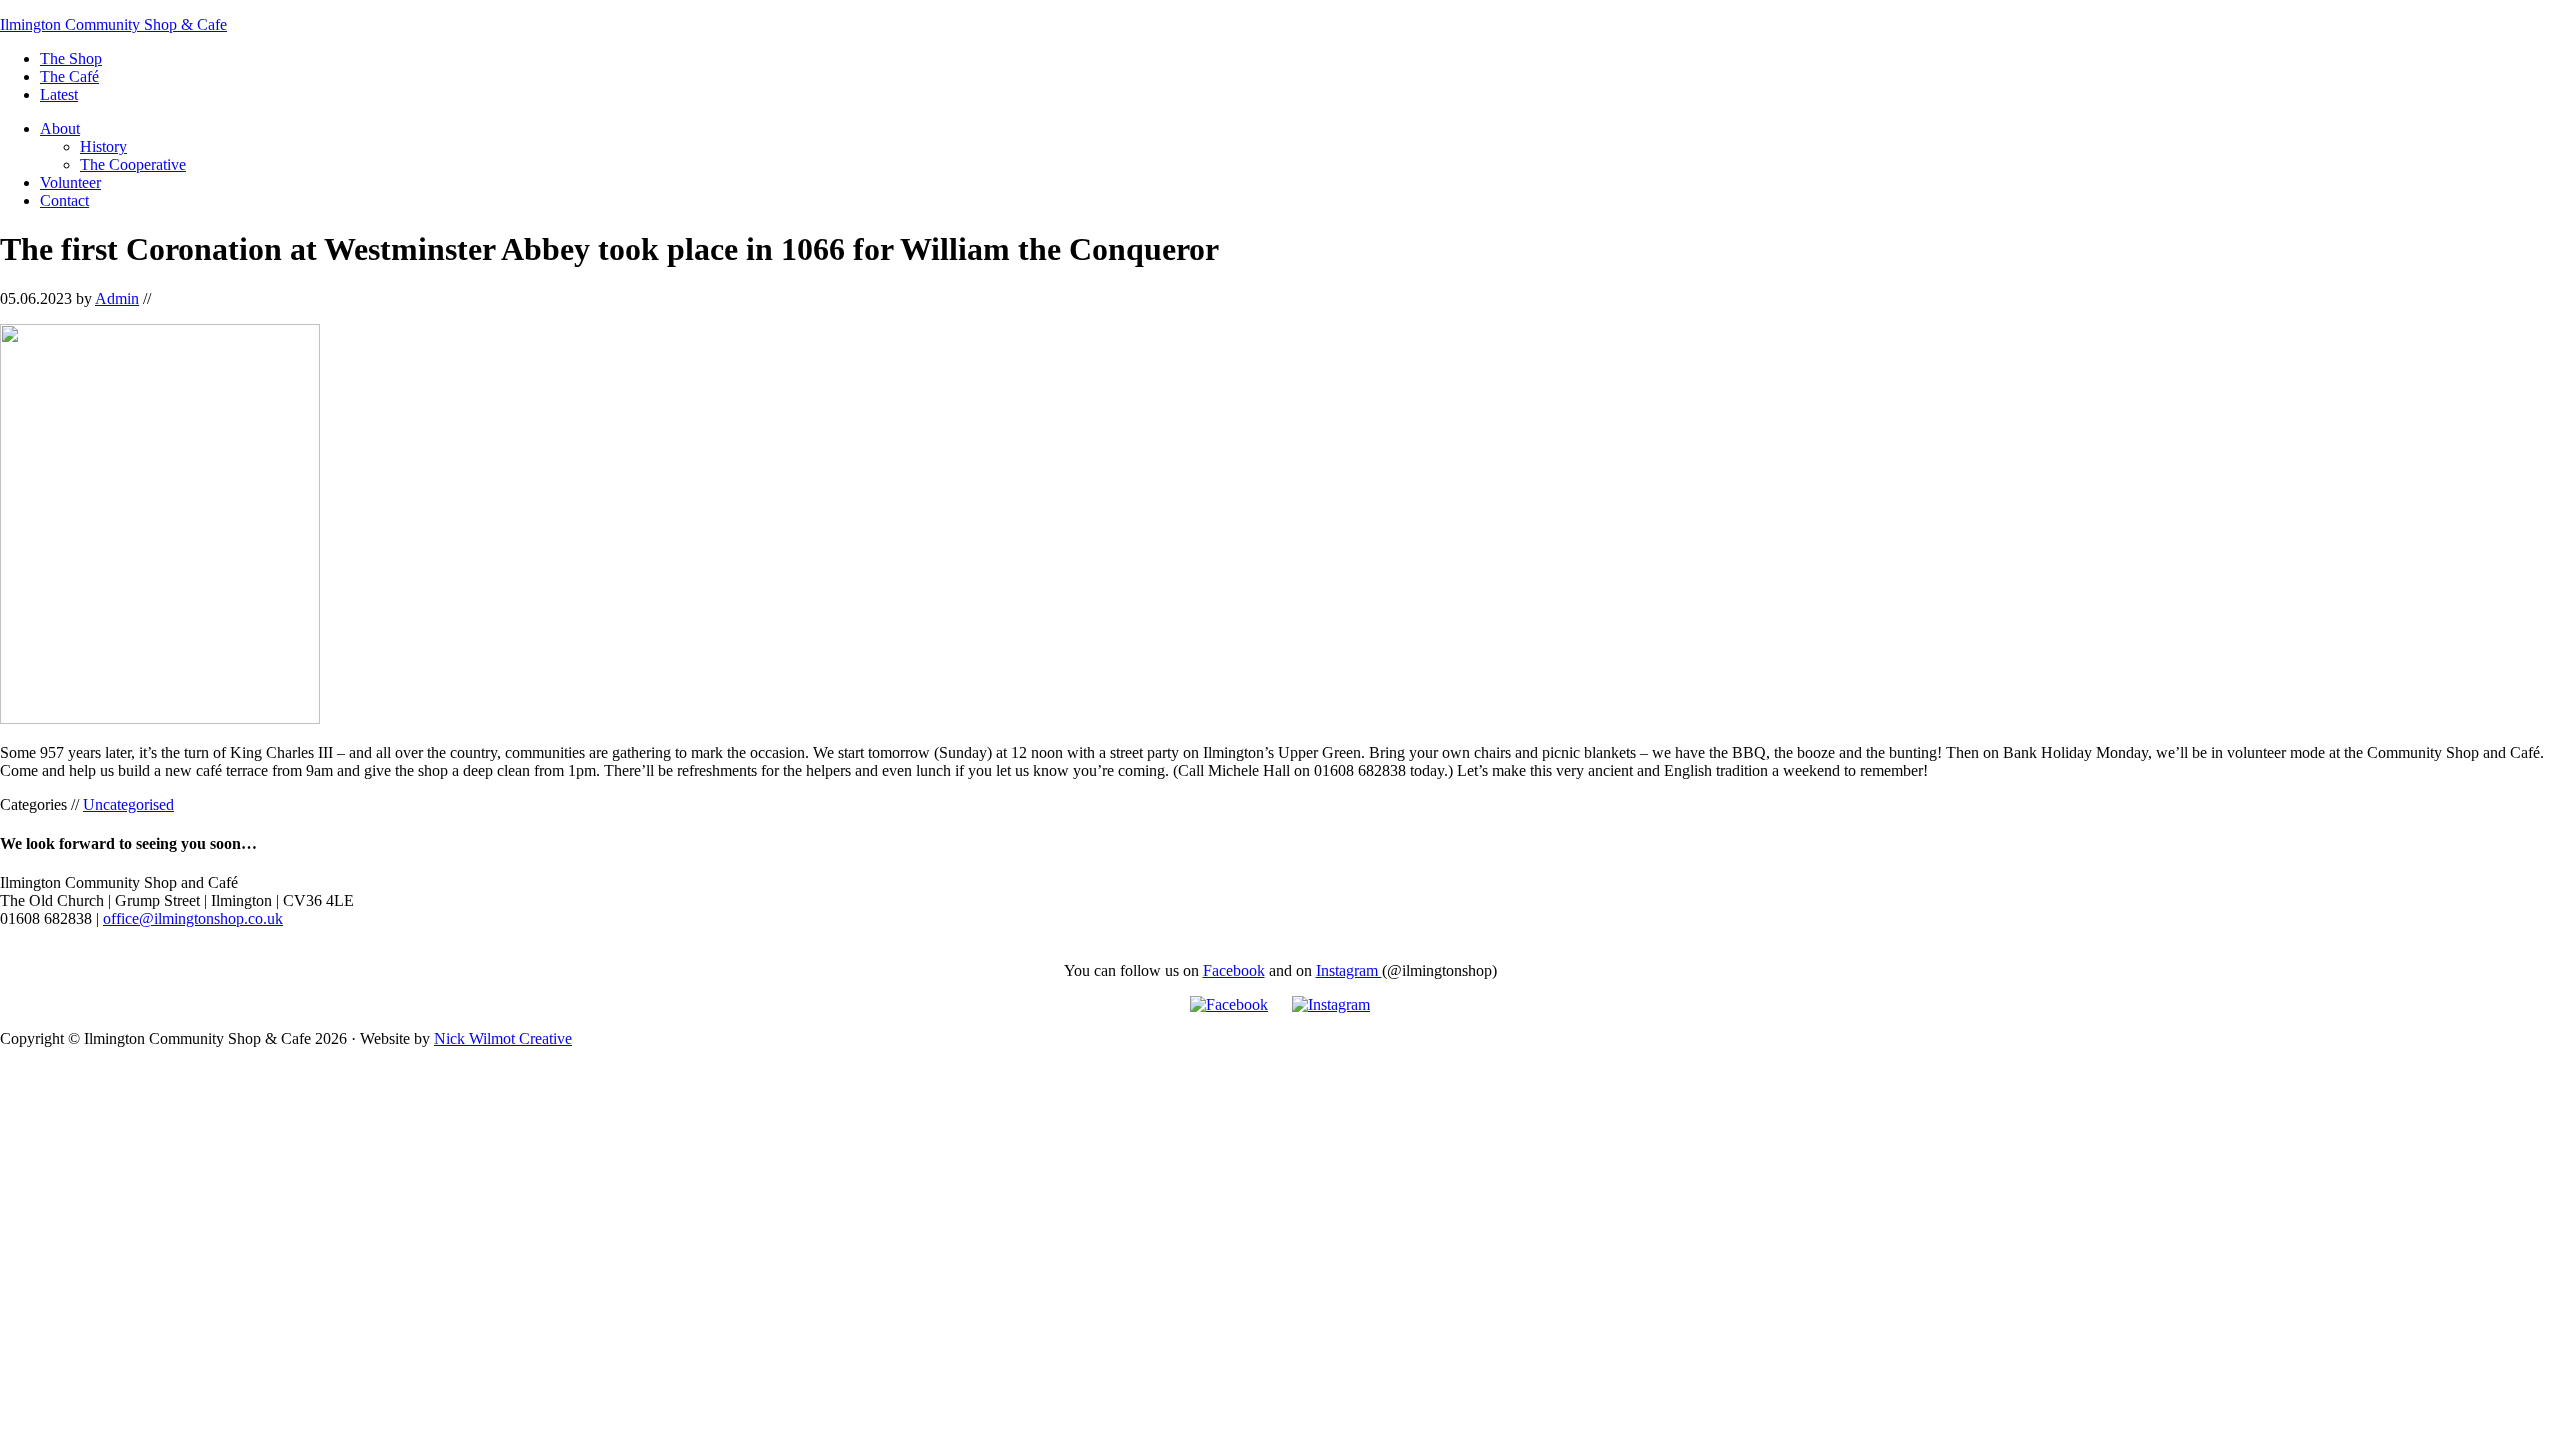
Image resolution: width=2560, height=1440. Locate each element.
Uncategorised (128, 804)
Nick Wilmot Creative (503, 1038)
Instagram (1349, 970)
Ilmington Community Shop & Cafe (113, 24)
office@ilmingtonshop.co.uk (193, 918)
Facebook (1234, 970)
